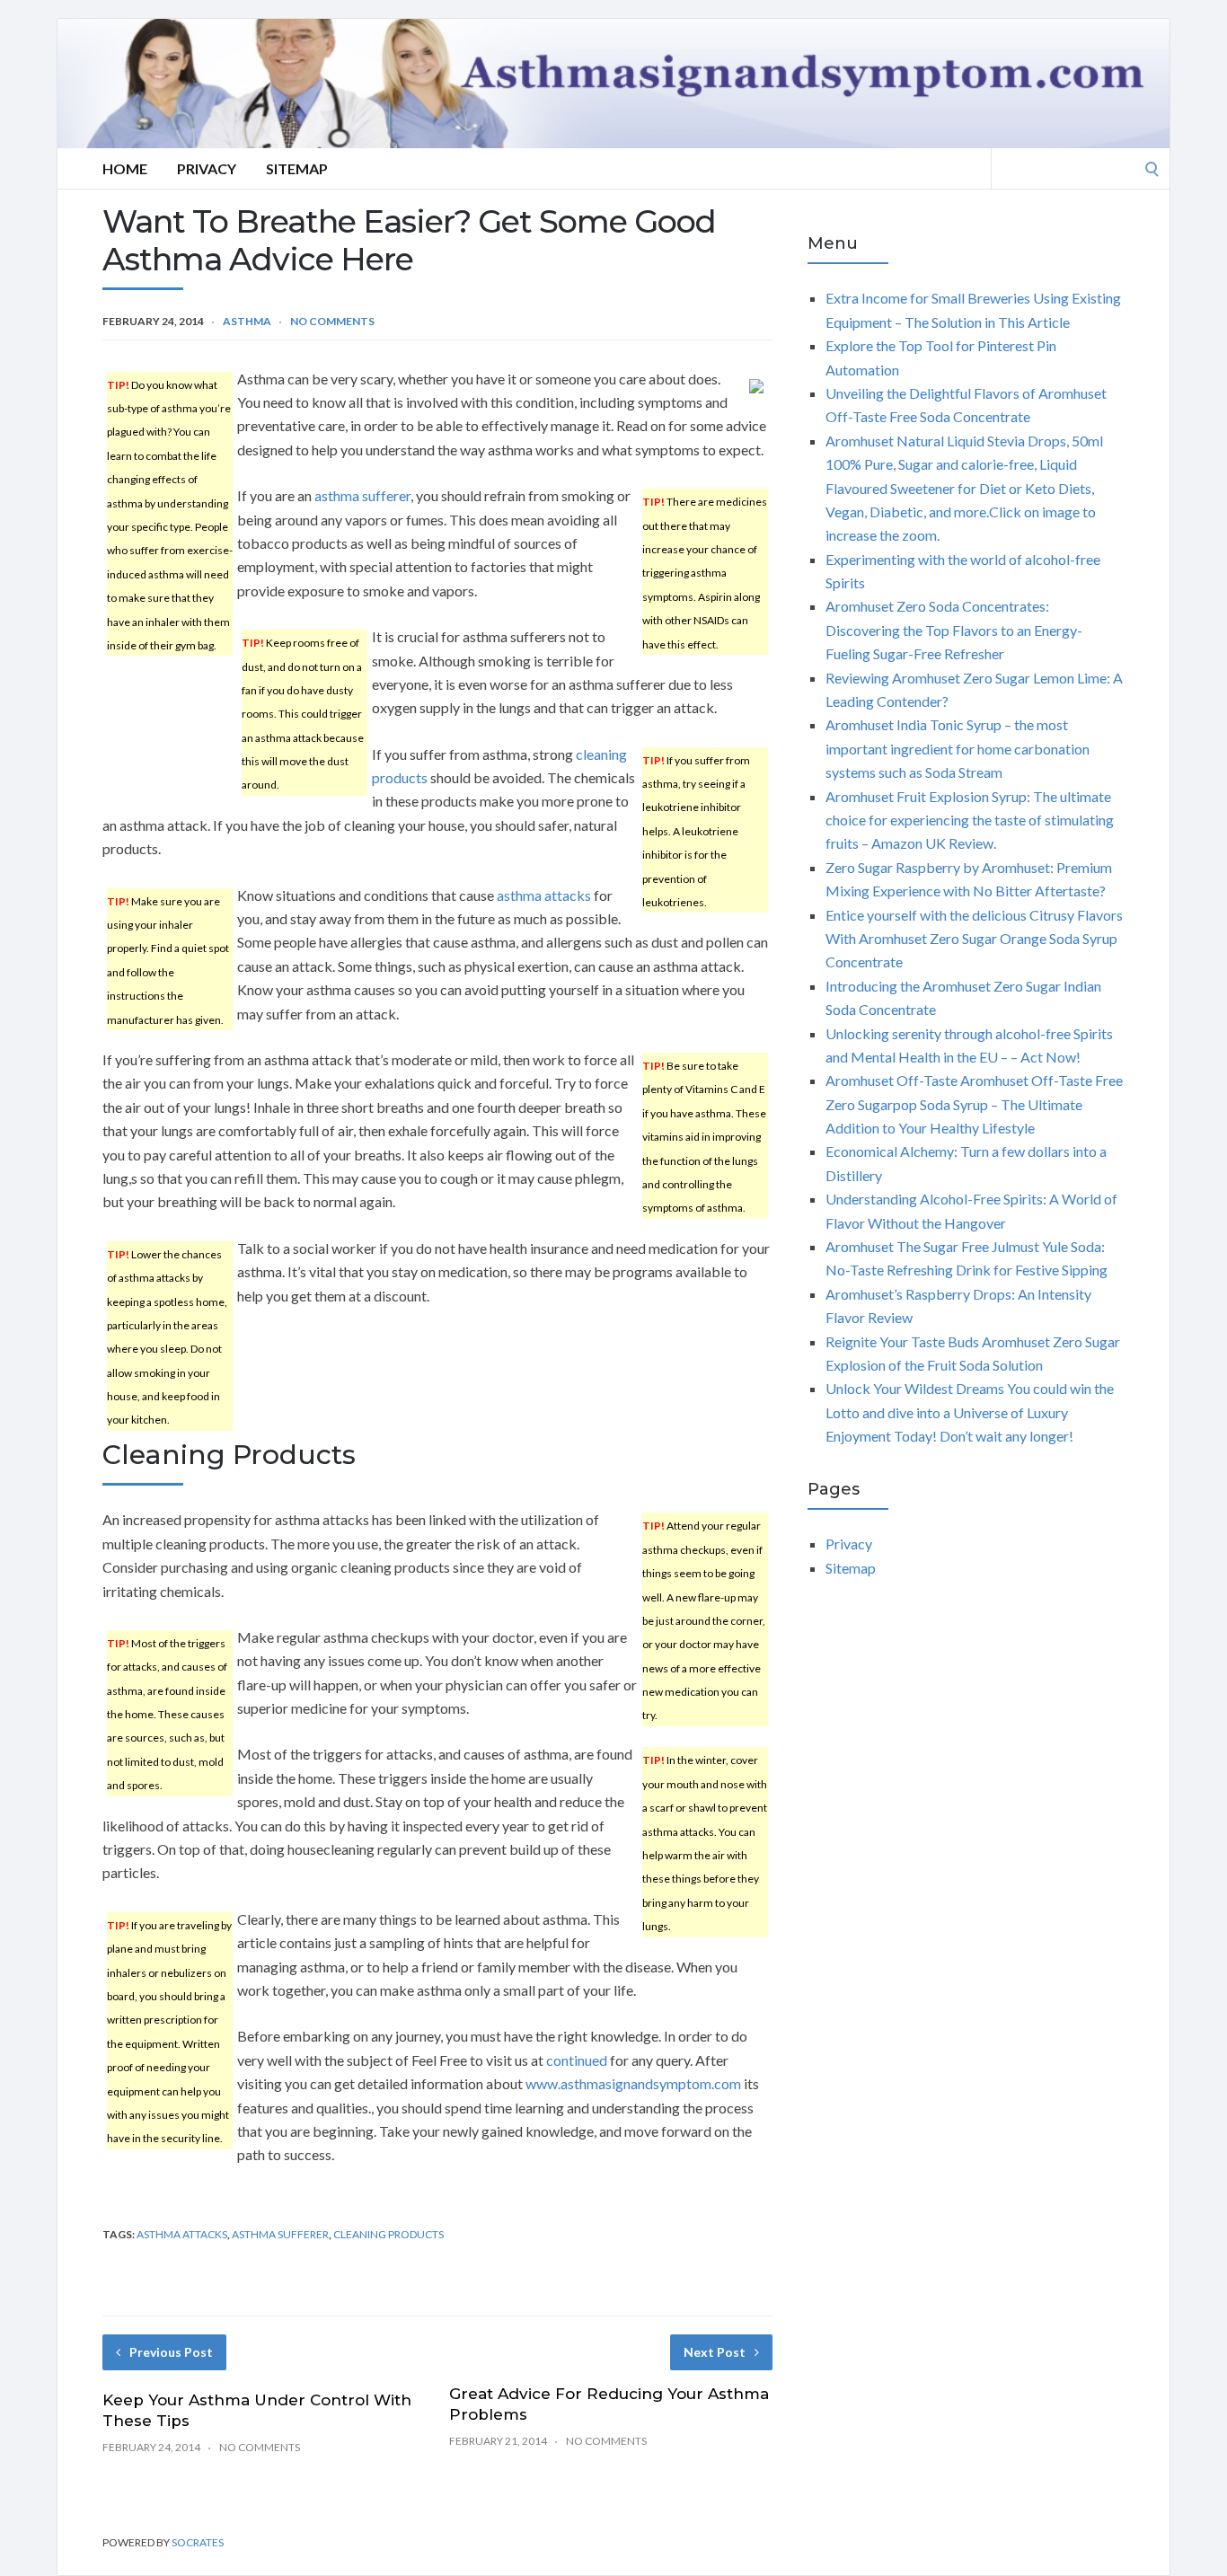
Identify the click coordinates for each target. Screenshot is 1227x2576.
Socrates (198, 2542)
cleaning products (388, 2234)
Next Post (715, 2352)
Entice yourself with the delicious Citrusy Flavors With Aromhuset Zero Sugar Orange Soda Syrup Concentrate (974, 939)
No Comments (332, 321)
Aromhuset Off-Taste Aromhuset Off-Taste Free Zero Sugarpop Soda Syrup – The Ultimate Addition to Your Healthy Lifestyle (974, 1104)
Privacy (207, 168)
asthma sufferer (362, 495)
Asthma (247, 321)
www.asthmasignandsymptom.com (633, 2083)
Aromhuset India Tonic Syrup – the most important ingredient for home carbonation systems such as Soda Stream (958, 748)
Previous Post (171, 2352)
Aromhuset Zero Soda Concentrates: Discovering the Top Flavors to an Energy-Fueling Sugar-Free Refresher (954, 630)
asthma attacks (544, 895)
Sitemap (297, 168)
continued (577, 2060)
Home (125, 168)
